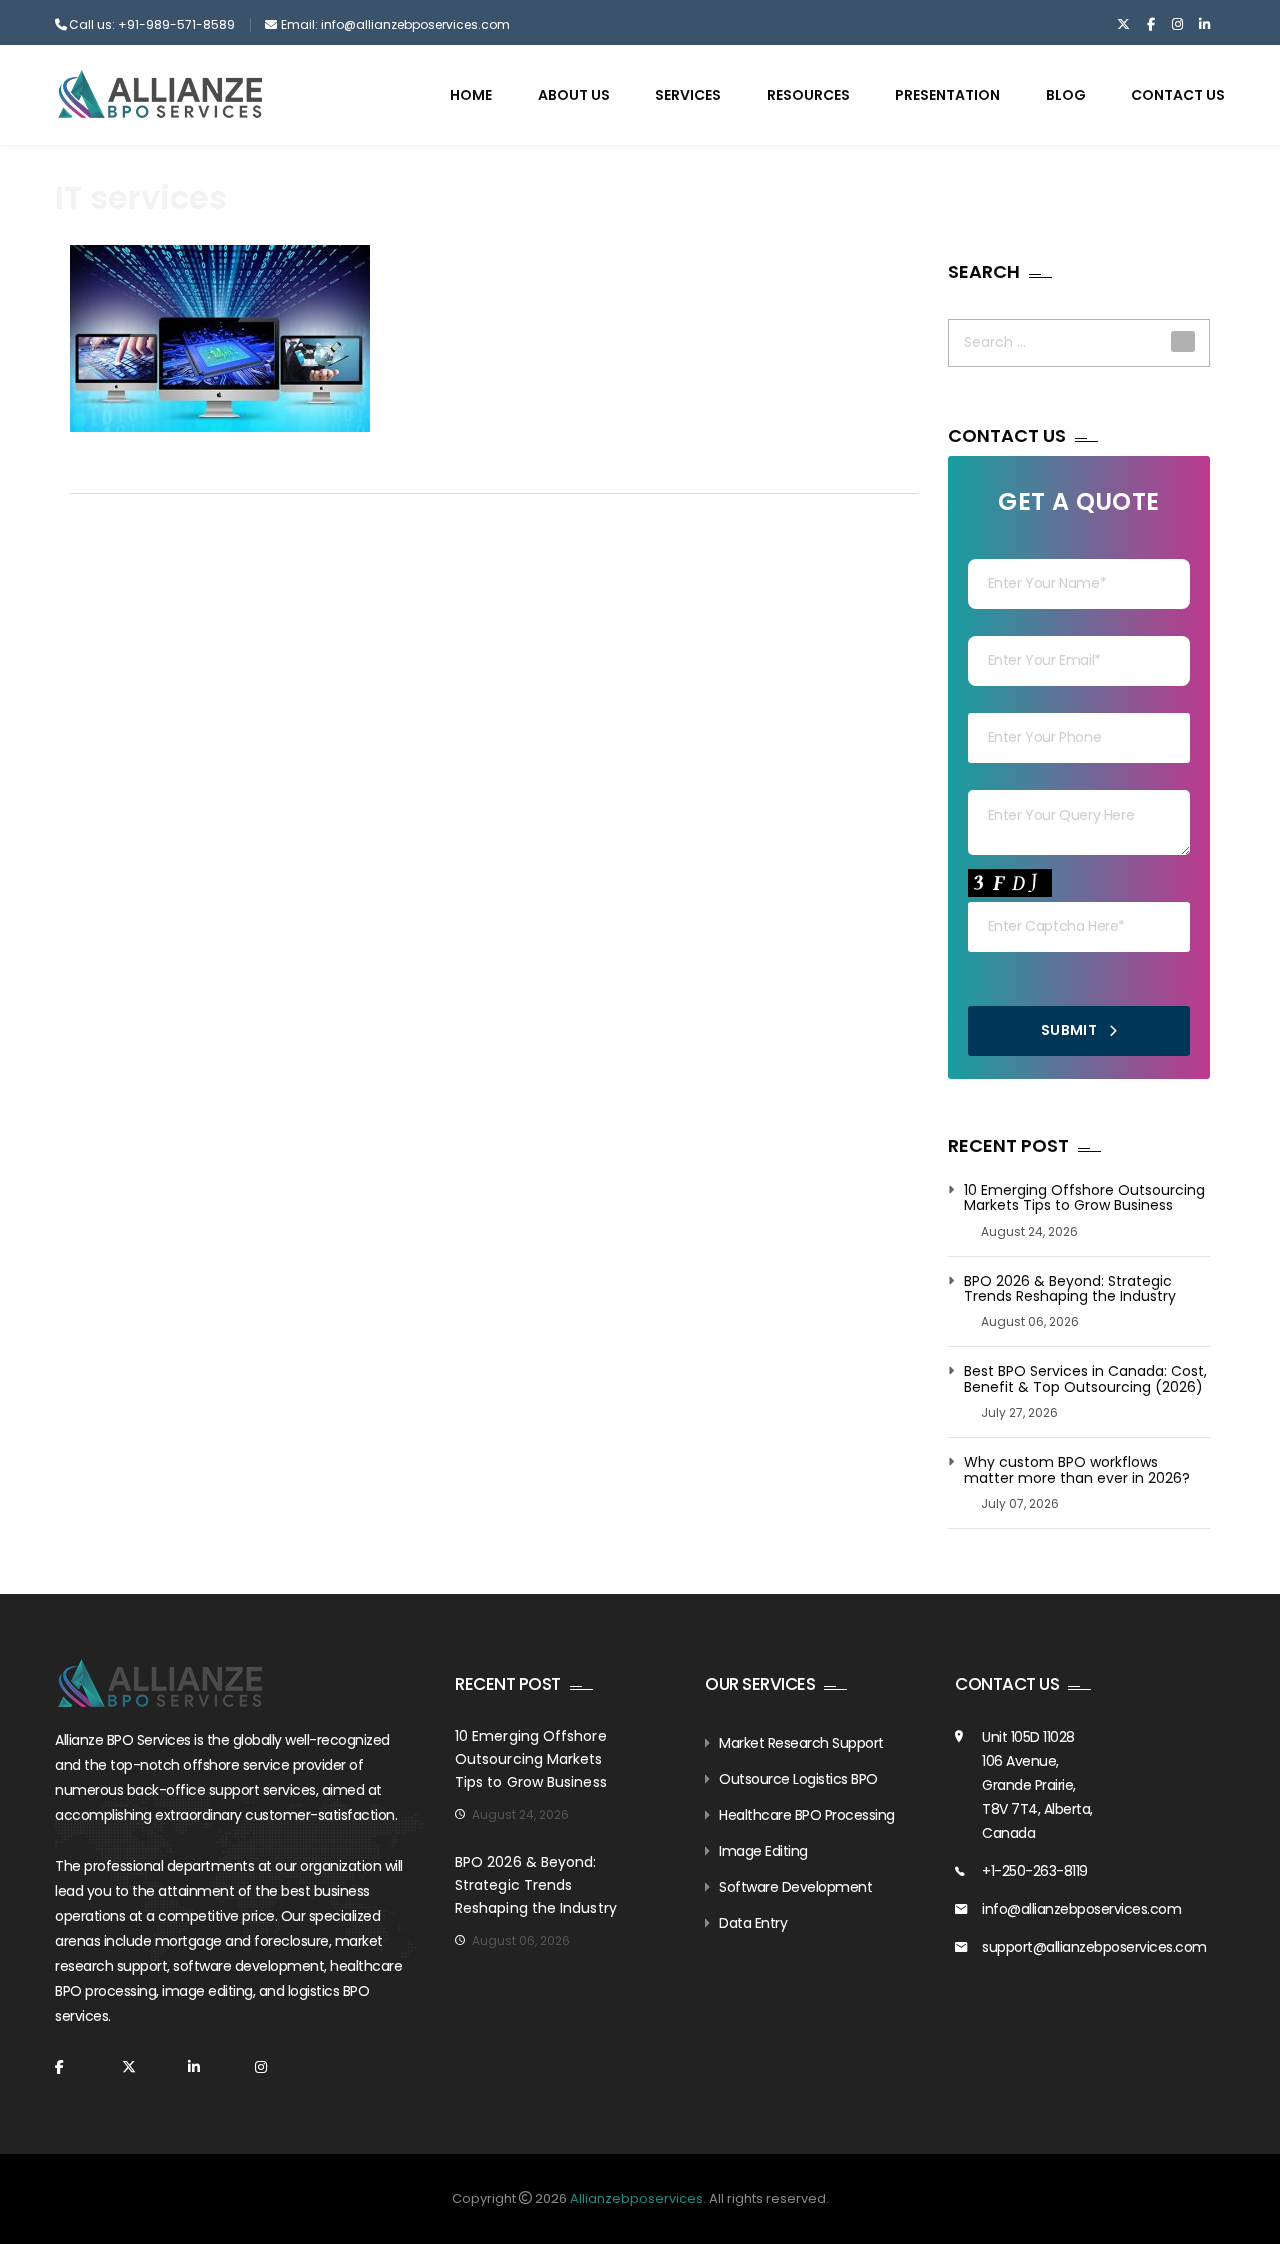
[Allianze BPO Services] (160, 94)
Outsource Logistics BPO (798, 1779)
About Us (574, 95)
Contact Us (1178, 95)
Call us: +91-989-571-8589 (152, 24)
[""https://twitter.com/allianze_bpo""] (1123, 25)
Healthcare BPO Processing (807, 1815)
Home (471, 95)
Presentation (947, 95)
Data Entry (753, 1923)
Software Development (795, 1887)
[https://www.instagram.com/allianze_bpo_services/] (1177, 25)
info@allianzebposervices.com (1081, 1909)
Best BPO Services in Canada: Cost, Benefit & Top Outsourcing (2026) (1085, 1379)
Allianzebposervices (636, 2198)
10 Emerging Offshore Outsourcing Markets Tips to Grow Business (1084, 1198)
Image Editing (763, 1851)
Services (688, 95)
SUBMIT (1071, 1030)
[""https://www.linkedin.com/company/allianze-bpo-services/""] (1204, 25)
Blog (1066, 95)
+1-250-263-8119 (1035, 1871)
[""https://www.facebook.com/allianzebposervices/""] (1150, 25)
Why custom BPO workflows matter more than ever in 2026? (1077, 1470)
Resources (808, 95)
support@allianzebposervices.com (1094, 1947)
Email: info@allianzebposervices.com (395, 24)
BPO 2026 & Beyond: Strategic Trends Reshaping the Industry (1070, 1289)
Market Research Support (801, 1743)
